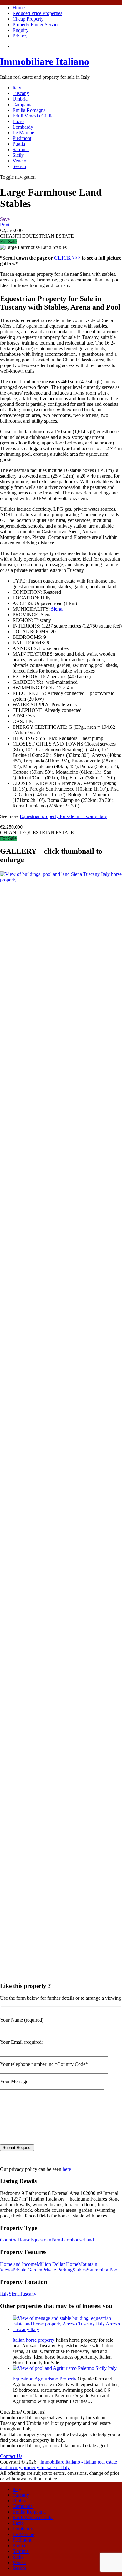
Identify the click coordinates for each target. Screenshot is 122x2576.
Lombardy (23, 127)
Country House (15, 2240)
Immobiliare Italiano (45, 62)
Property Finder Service (36, 25)
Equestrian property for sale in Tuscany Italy (63, 816)
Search (19, 166)
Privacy (20, 36)
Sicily (18, 155)
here (67, 2169)
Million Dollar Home (57, 2264)
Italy (17, 88)
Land (89, 2240)
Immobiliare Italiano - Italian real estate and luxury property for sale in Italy (58, 2465)
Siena (14, 2294)
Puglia (19, 144)
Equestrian (41, 2240)
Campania (23, 104)
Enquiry (20, 30)
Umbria (20, 99)
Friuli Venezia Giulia (33, 116)
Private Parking (57, 2270)
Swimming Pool (103, 2270)
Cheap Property (28, 19)
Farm (56, 2240)
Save (5, 219)
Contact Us (11, 2456)
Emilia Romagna (29, 110)
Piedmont (22, 138)
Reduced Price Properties (37, 13)
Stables (80, 2270)
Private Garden (27, 2270)
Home (19, 8)
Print (5, 225)
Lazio (18, 121)
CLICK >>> (67, 258)
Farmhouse (73, 2240)
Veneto (19, 161)
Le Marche (23, 133)
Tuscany (21, 93)
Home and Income (18, 2264)
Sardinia (21, 149)
